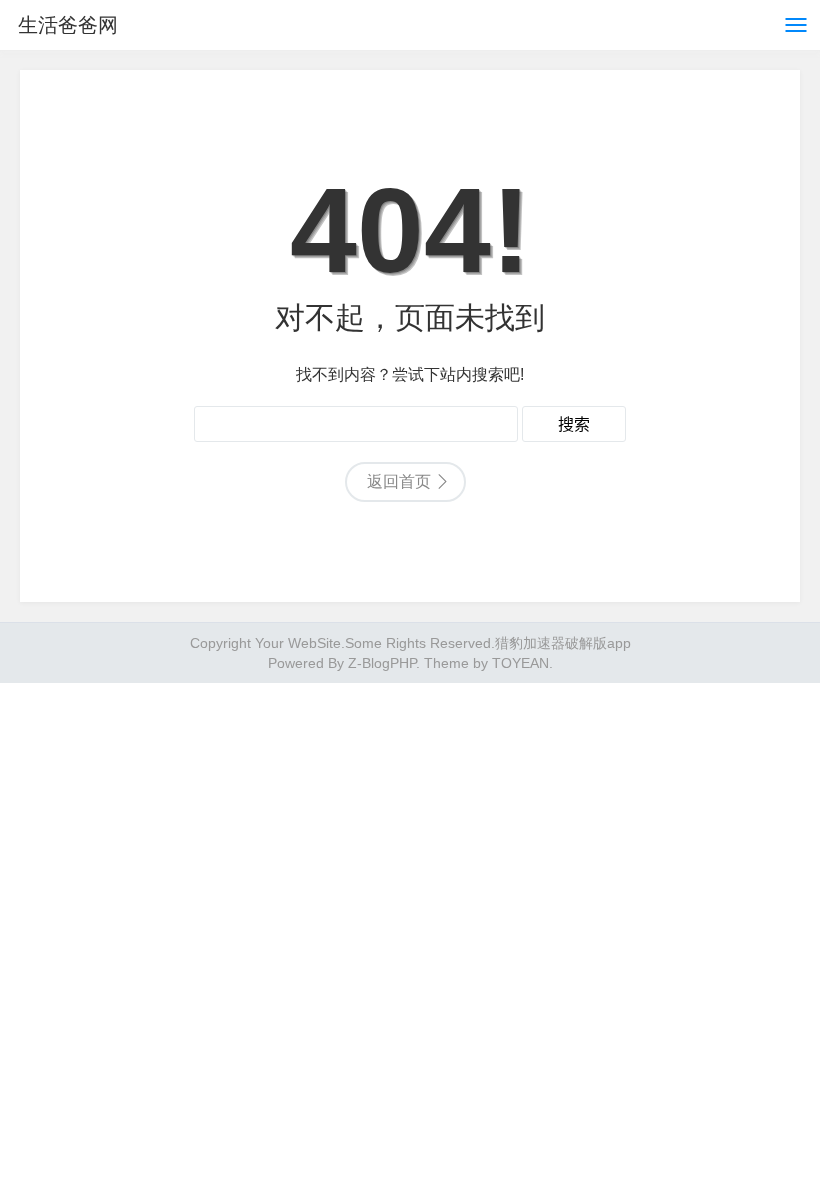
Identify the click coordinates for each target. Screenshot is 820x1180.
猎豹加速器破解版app (563, 643)
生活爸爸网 (68, 25)
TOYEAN (520, 663)
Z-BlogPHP (382, 663)
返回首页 (399, 481)
